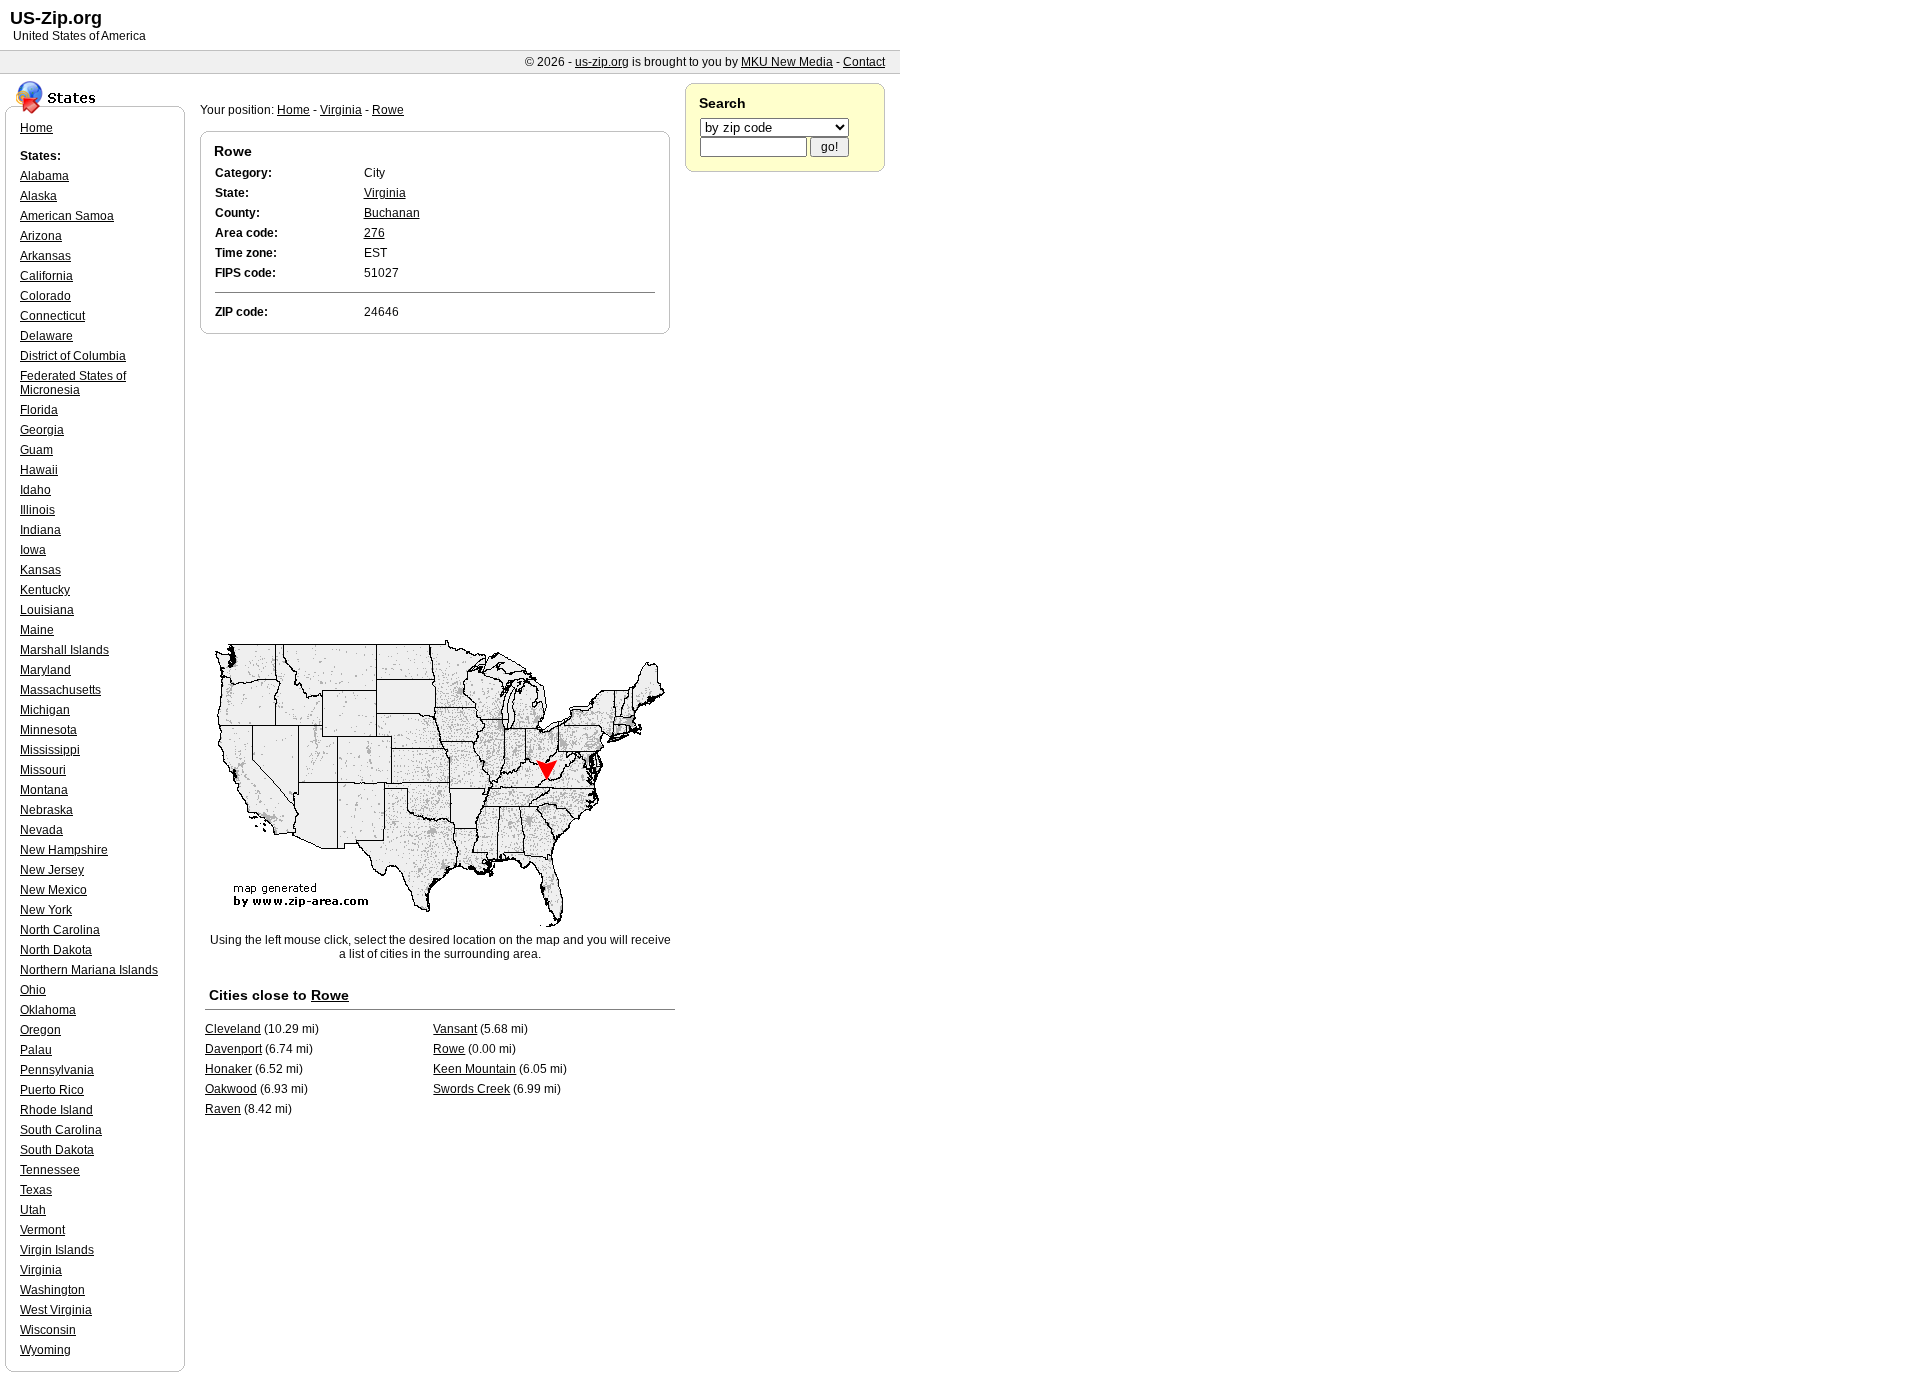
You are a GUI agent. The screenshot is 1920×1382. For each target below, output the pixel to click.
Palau (36, 1050)
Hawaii (39, 470)
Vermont (42, 1230)
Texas (36, 1190)
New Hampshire (64, 850)
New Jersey (52, 870)
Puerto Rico (52, 1090)
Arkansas (45, 256)
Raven (223, 1109)
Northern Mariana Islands (89, 970)
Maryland (45, 670)
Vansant (455, 1029)
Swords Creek (471, 1089)
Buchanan (392, 213)
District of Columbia (73, 356)
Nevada (41, 830)
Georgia (42, 430)
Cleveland (233, 1029)
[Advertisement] (440, 488)
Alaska (38, 196)
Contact (864, 62)
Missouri (43, 770)
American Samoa (67, 216)
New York (46, 910)
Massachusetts (60, 690)
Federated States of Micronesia (73, 383)
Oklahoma (48, 1010)
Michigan (45, 710)
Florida (39, 410)
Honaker (228, 1069)
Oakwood (231, 1089)
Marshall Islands (64, 650)
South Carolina (61, 1130)
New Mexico (53, 890)
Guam (36, 450)
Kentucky (45, 590)
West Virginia (56, 1310)
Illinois (37, 510)
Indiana (40, 530)
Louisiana (47, 610)
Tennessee (50, 1170)
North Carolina (60, 930)
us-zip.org (602, 62)
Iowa (33, 550)
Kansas (40, 570)
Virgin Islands (57, 1250)
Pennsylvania (57, 1070)
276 (374, 233)
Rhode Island (56, 1110)
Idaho (35, 490)
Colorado (45, 296)
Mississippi (50, 750)
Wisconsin (48, 1330)
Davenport (233, 1049)
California (46, 276)
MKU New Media (787, 62)
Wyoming (45, 1350)
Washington (52, 1290)
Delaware (46, 336)
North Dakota (56, 950)
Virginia (341, 110)
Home (293, 110)
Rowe (388, 110)
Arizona (41, 236)
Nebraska (46, 810)
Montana (44, 790)
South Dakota (57, 1150)
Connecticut (52, 316)
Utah (33, 1210)
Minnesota (48, 730)
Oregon (40, 1030)
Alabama (44, 176)
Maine (37, 630)
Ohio (33, 990)
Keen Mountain (474, 1069)
